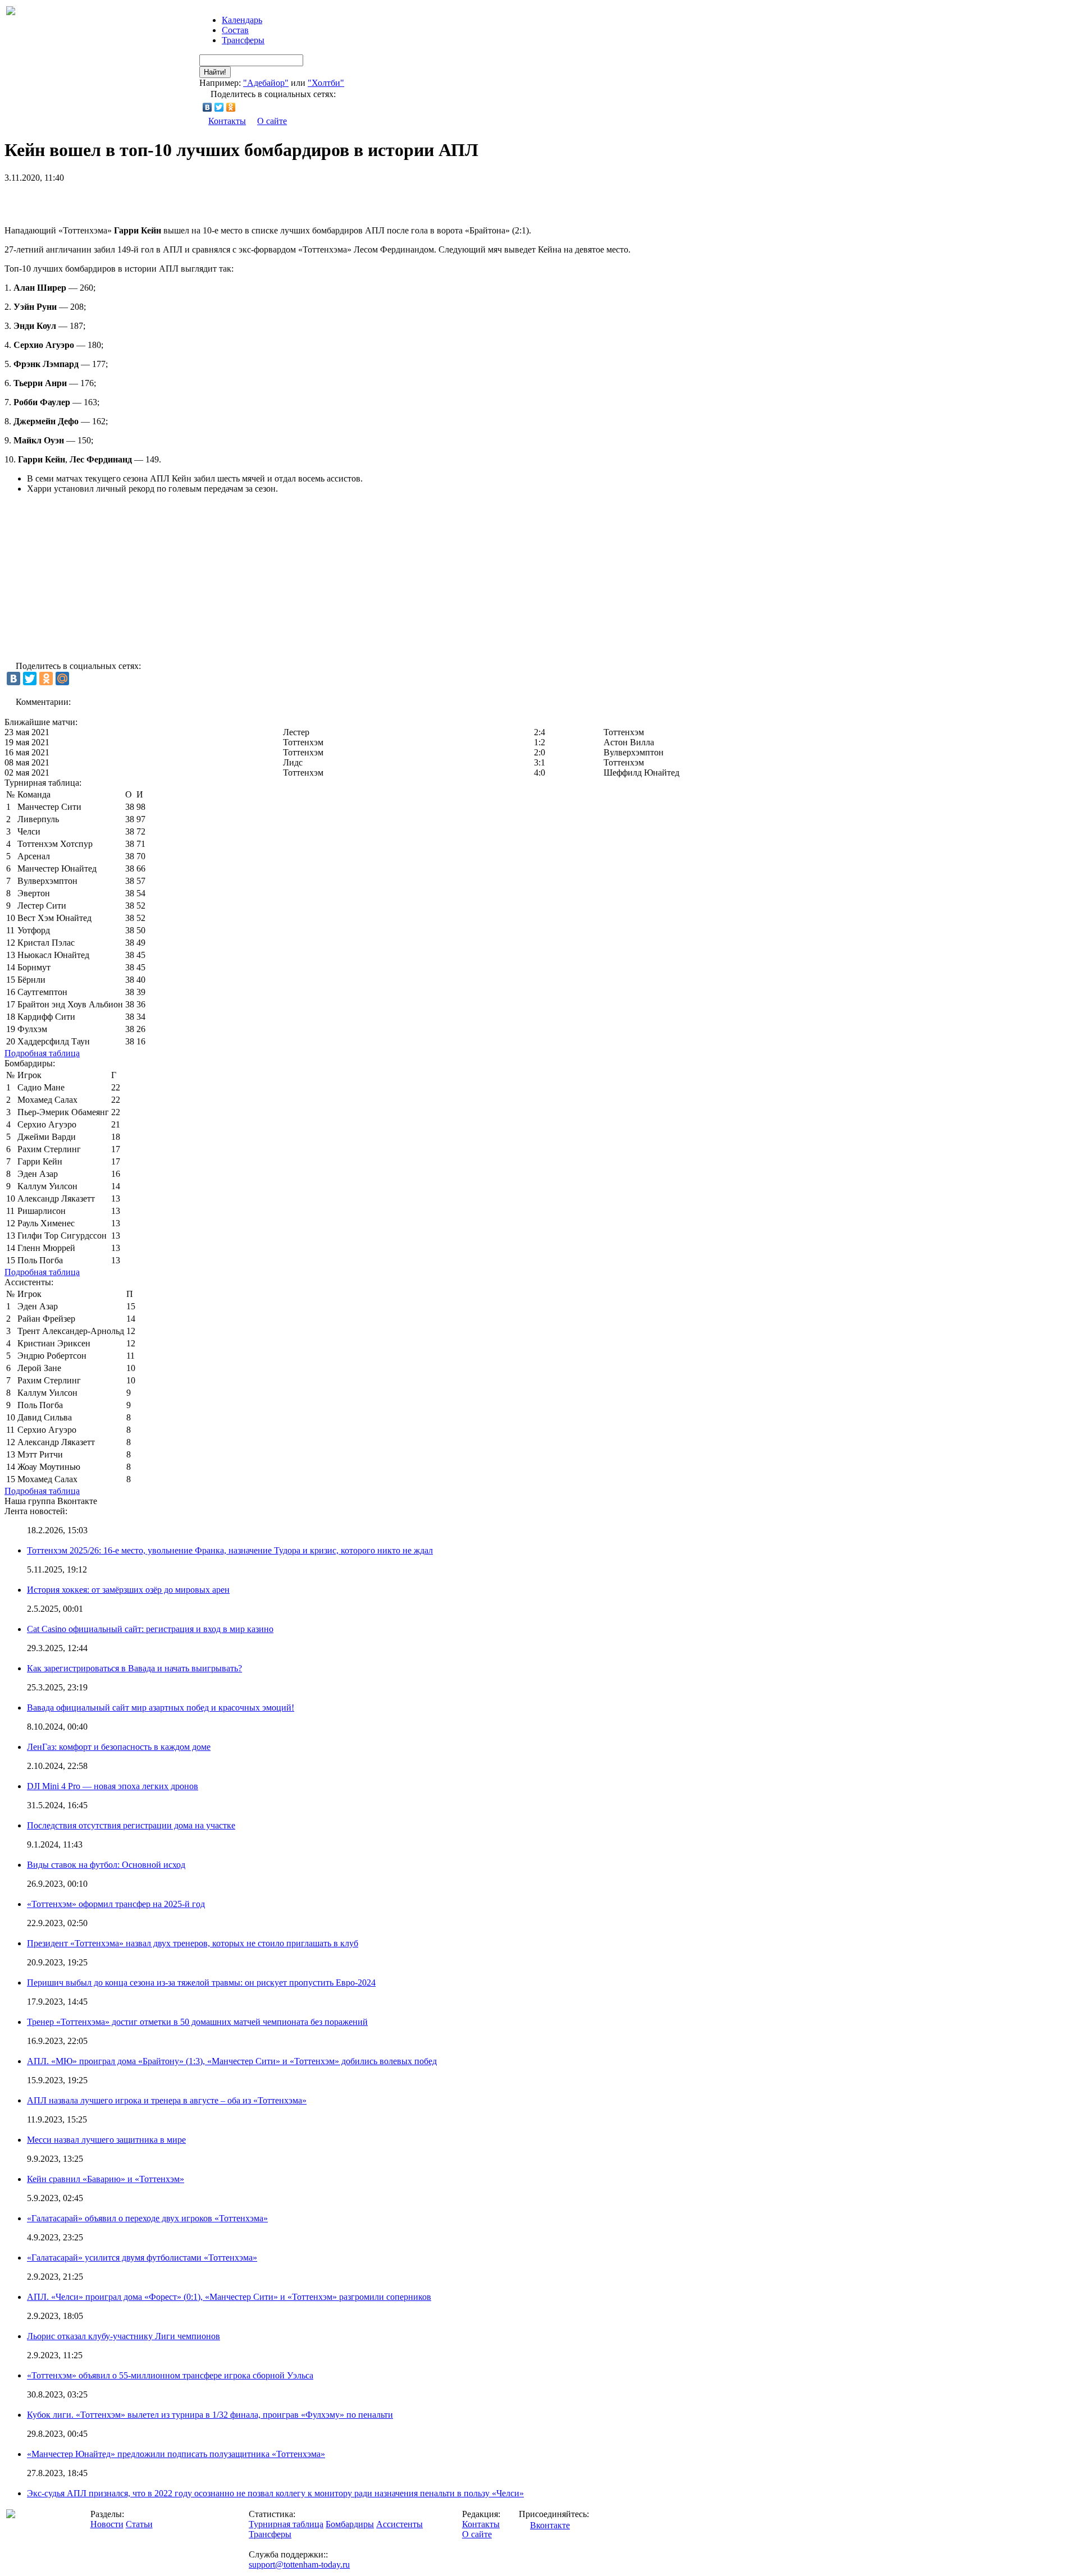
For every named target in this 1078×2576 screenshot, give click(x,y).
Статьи (139, 2524)
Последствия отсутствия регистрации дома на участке (131, 1825)
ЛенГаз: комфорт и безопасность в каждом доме (119, 1747)
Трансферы (243, 40)
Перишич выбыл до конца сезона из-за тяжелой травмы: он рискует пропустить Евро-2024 (201, 1983)
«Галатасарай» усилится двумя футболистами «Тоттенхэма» (142, 2258)
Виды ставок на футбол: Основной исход (106, 1865)
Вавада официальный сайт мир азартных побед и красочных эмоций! (161, 1708)
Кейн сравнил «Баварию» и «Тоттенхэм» (106, 2179)
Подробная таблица (42, 1053)
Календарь (242, 20)
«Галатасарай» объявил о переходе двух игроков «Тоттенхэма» (147, 2218)
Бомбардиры (350, 2524)
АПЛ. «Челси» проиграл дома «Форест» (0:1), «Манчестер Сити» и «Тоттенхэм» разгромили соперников (229, 2297)
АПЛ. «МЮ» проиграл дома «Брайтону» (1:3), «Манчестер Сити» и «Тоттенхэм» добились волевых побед (232, 2061)
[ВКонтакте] (207, 107)
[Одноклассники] (231, 107)
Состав (235, 30)
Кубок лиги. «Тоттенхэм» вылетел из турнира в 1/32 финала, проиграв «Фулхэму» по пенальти (210, 2415)
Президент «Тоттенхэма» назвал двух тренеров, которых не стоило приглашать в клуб (193, 1943)
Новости (107, 2524)
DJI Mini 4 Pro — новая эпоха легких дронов (113, 1786)
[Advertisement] (136, 200)
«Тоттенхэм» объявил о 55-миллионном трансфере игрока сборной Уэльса (170, 2375)
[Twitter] (219, 107)
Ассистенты (399, 2524)
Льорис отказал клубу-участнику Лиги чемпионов (124, 2336)
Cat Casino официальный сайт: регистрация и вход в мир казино (150, 1629)
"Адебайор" (266, 83)
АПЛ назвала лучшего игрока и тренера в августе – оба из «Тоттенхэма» (167, 2100)
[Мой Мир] (62, 679)
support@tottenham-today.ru (299, 2564)
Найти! (215, 72)
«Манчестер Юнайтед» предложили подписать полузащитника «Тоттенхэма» (176, 2454)
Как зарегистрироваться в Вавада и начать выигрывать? (134, 1668)
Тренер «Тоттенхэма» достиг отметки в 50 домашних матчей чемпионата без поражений (197, 2022)
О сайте (272, 121)
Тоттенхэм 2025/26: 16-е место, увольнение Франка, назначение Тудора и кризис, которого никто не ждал (230, 1550)
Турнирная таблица (286, 2524)
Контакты (227, 121)
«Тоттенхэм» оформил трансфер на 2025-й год (116, 1904)
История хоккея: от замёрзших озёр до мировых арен (128, 1590)
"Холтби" (326, 83)
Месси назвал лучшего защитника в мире (106, 2140)
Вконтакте (550, 2525)
